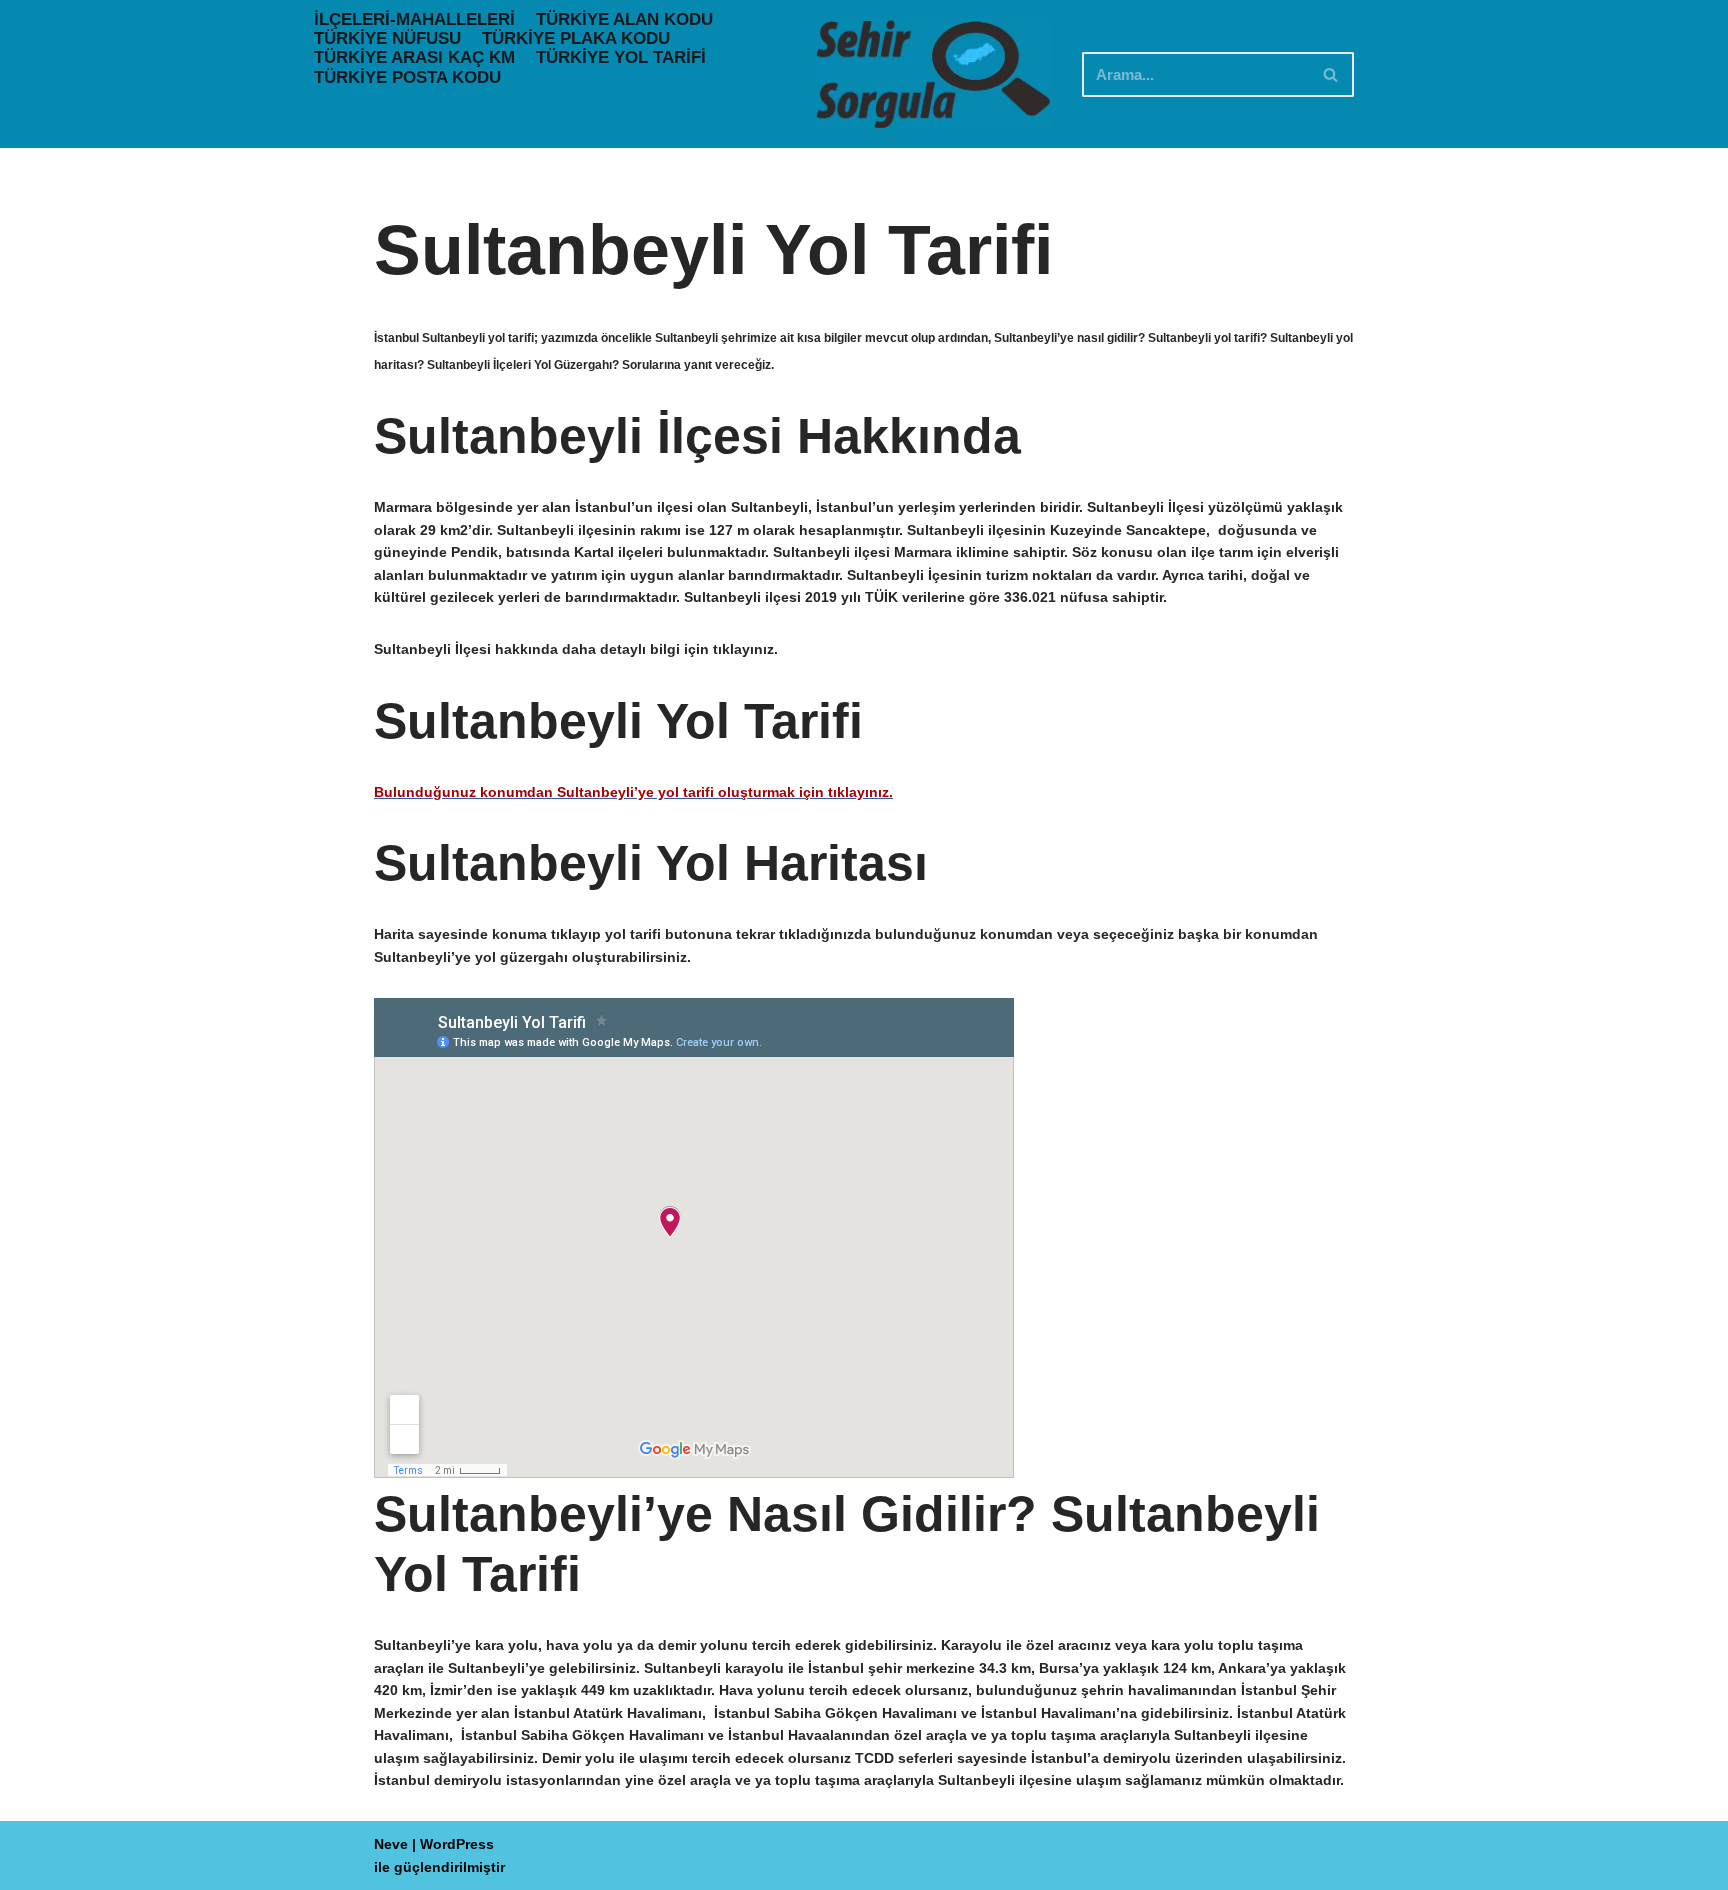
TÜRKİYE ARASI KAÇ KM (414, 57)
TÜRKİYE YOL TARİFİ (621, 57)
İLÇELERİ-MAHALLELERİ (414, 19)
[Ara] (1331, 74)
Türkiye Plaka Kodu (576, 38)
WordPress (457, 1844)
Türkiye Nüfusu (387, 38)
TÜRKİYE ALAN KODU (624, 19)
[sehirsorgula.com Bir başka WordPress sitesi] (933, 74)
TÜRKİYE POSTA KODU (407, 77)
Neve (391, 1844)
